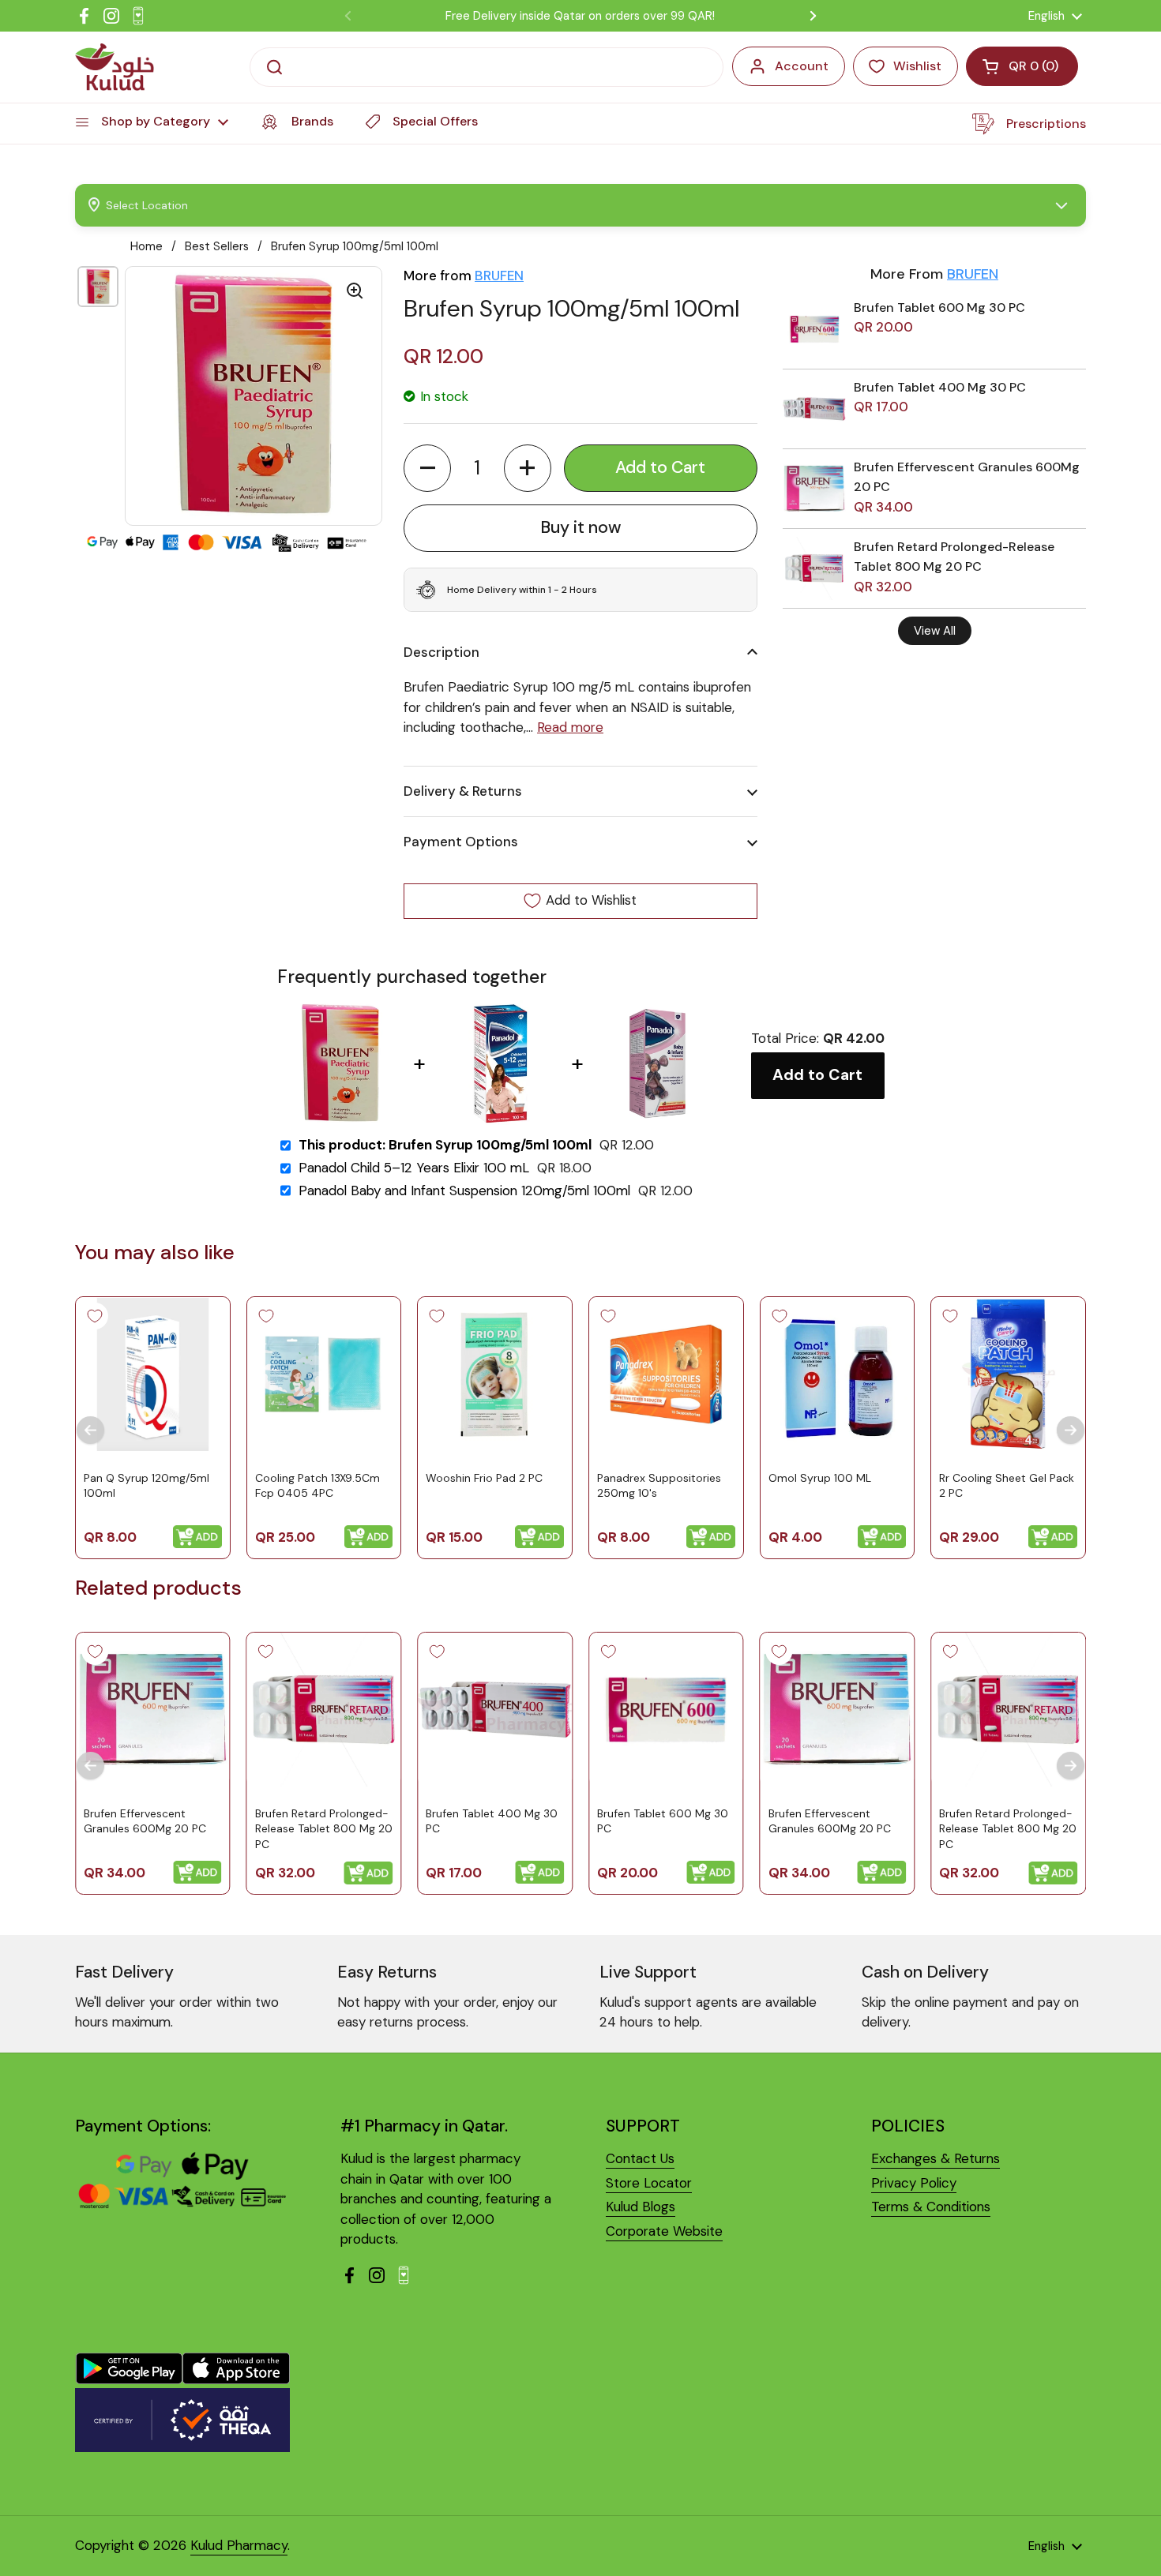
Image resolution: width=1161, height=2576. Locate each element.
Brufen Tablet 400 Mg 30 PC (940, 387)
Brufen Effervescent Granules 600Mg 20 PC (145, 1821)
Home (147, 246)
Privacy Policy (914, 2183)
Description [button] (441, 652)
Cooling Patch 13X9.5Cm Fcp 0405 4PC (317, 1486)
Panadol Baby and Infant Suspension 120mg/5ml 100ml (464, 1191)
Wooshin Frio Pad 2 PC (484, 1478)
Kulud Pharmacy (239, 2545)
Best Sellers (217, 246)
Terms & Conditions (931, 2207)
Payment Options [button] (461, 842)
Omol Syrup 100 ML (820, 1478)
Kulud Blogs (641, 2207)
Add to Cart (817, 1075)
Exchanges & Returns (936, 2158)
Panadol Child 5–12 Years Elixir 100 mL (414, 1168)
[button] (427, 468)
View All (935, 631)
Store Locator (649, 2183)
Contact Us (640, 2158)
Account (802, 66)
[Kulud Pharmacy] (115, 67)
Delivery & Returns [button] (463, 791)
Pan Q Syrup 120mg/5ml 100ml (147, 1486)
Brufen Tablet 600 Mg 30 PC (939, 307)
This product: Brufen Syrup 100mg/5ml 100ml (445, 1145)
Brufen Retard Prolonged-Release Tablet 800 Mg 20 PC (324, 1829)
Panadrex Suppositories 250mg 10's (659, 1486)
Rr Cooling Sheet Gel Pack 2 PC (1007, 1486)
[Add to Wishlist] (95, 1316)
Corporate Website (664, 2231)
